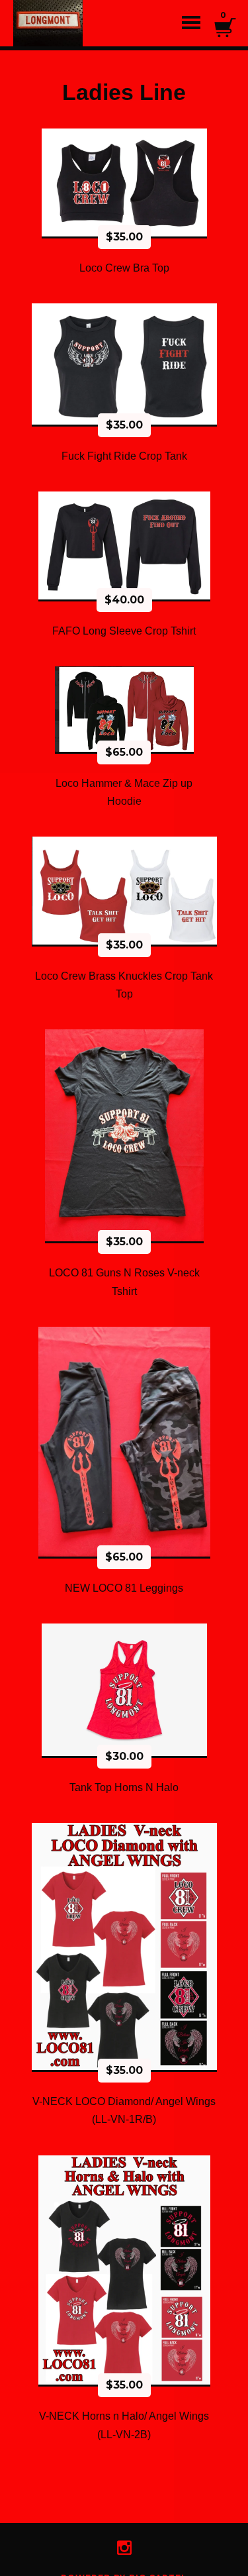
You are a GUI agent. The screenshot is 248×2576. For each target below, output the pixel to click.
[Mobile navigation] (191, 23)
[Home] (66, 23)
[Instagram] (124, 2548)
